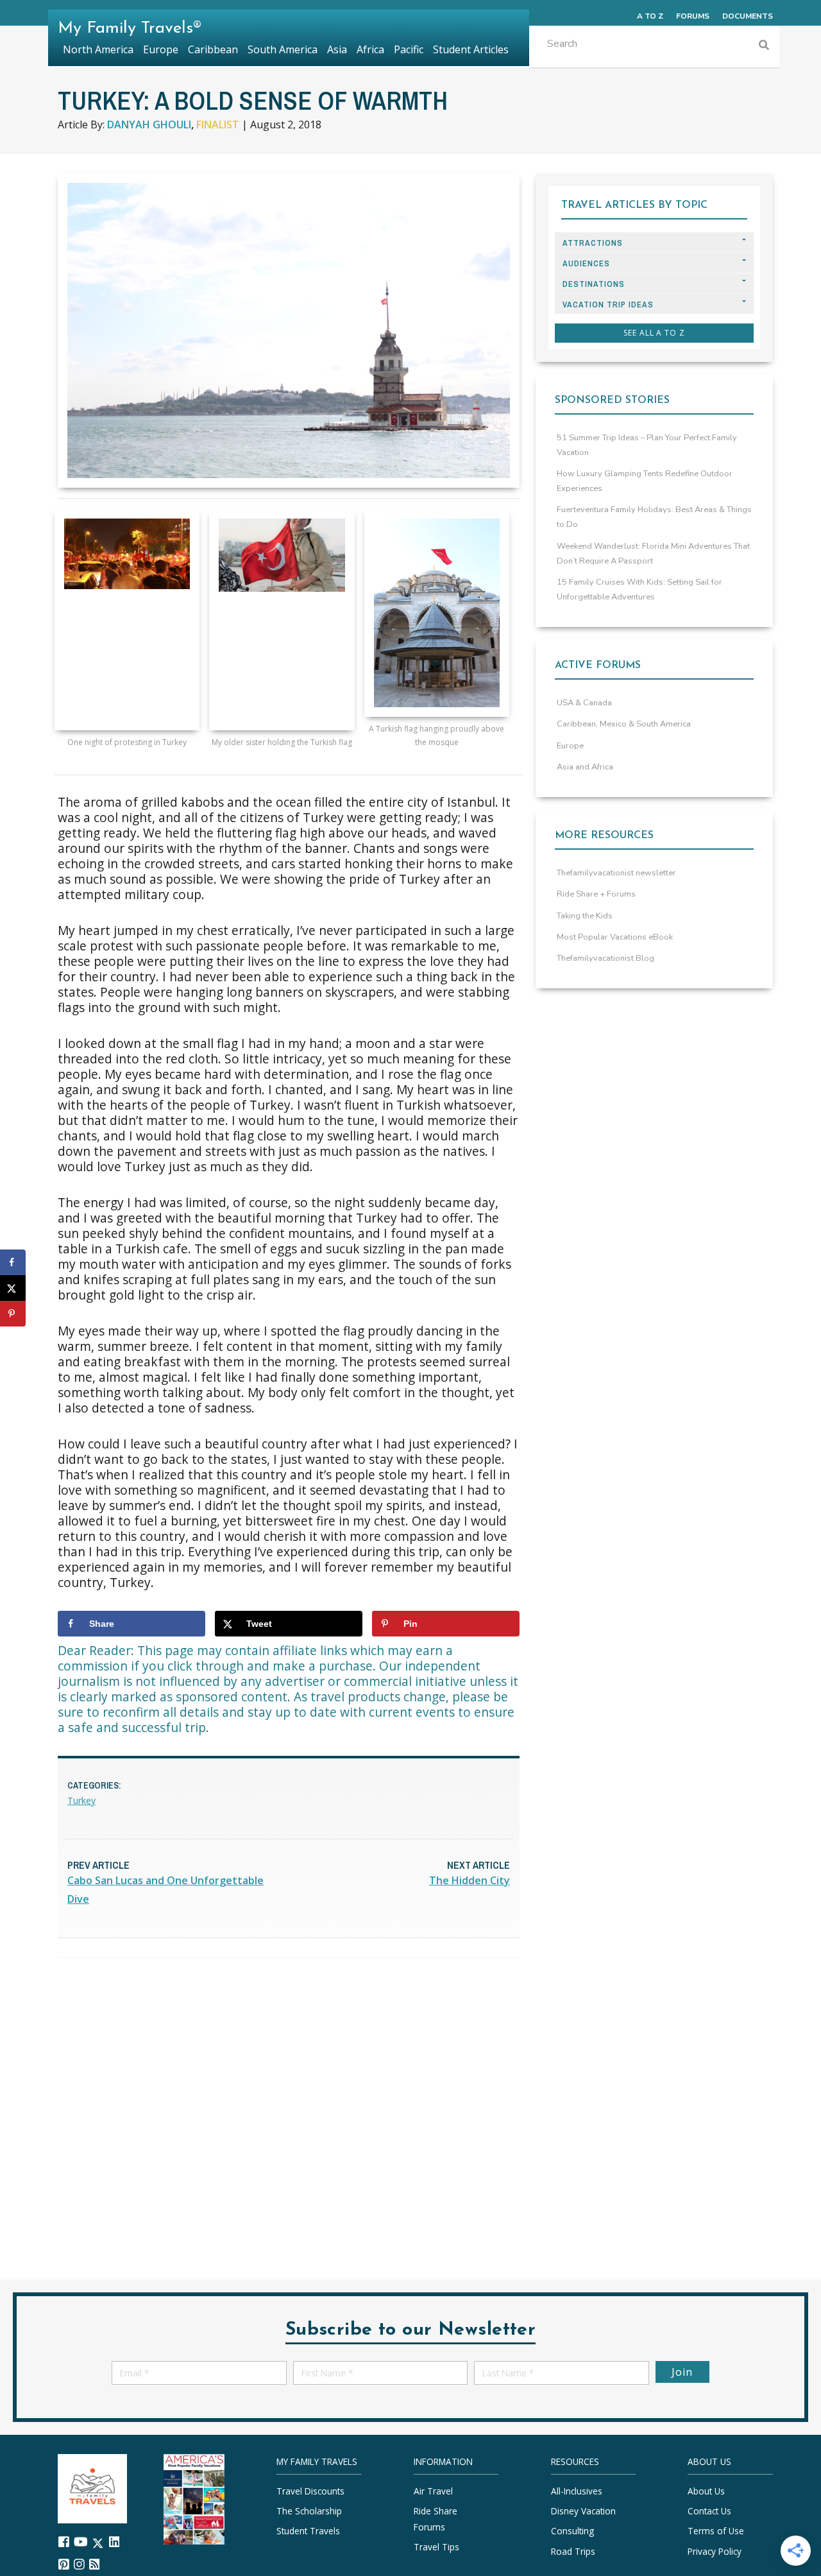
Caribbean (213, 49)
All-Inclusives (577, 2491)
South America (283, 49)
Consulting (572, 2531)
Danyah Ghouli (149, 125)
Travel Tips (436, 2547)
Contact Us (709, 2511)
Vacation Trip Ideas (608, 305)
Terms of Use (716, 2531)
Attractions (593, 243)
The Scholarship (309, 2511)
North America (98, 49)
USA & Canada (584, 703)
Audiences (586, 263)
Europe (570, 746)
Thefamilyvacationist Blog (605, 958)
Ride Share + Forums (596, 894)
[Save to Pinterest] (13, 1314)
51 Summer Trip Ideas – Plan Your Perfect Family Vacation (647, 445)
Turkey (81, 1800)
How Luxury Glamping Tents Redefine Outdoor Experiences (645, 481)
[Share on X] (13, 1288)
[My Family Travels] (92, 2487)
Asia (337, 49)
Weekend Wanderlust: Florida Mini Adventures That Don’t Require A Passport (653, 554)
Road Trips (573, 2551)
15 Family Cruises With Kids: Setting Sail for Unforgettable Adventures (639, 589)
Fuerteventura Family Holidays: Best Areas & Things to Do (654, 517)
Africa (370, 49)
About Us (706, 2491)
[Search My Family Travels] (764, 47)
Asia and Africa (585, 767)
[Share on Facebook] (13, 1262)
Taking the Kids (585, 916)
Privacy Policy (715, 2551)
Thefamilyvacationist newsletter (616, 873)
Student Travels (308, 2531)
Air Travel (433, 2491)
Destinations (594, 284)
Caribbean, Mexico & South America (624, 724)
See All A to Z (654, 333)
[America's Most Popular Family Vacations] (194, 2498)
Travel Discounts (310, 2491)
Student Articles (471, 49)
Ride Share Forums (436, 2519)
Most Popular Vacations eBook (615, 937)
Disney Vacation (583, 2511)
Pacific (409, 49)
